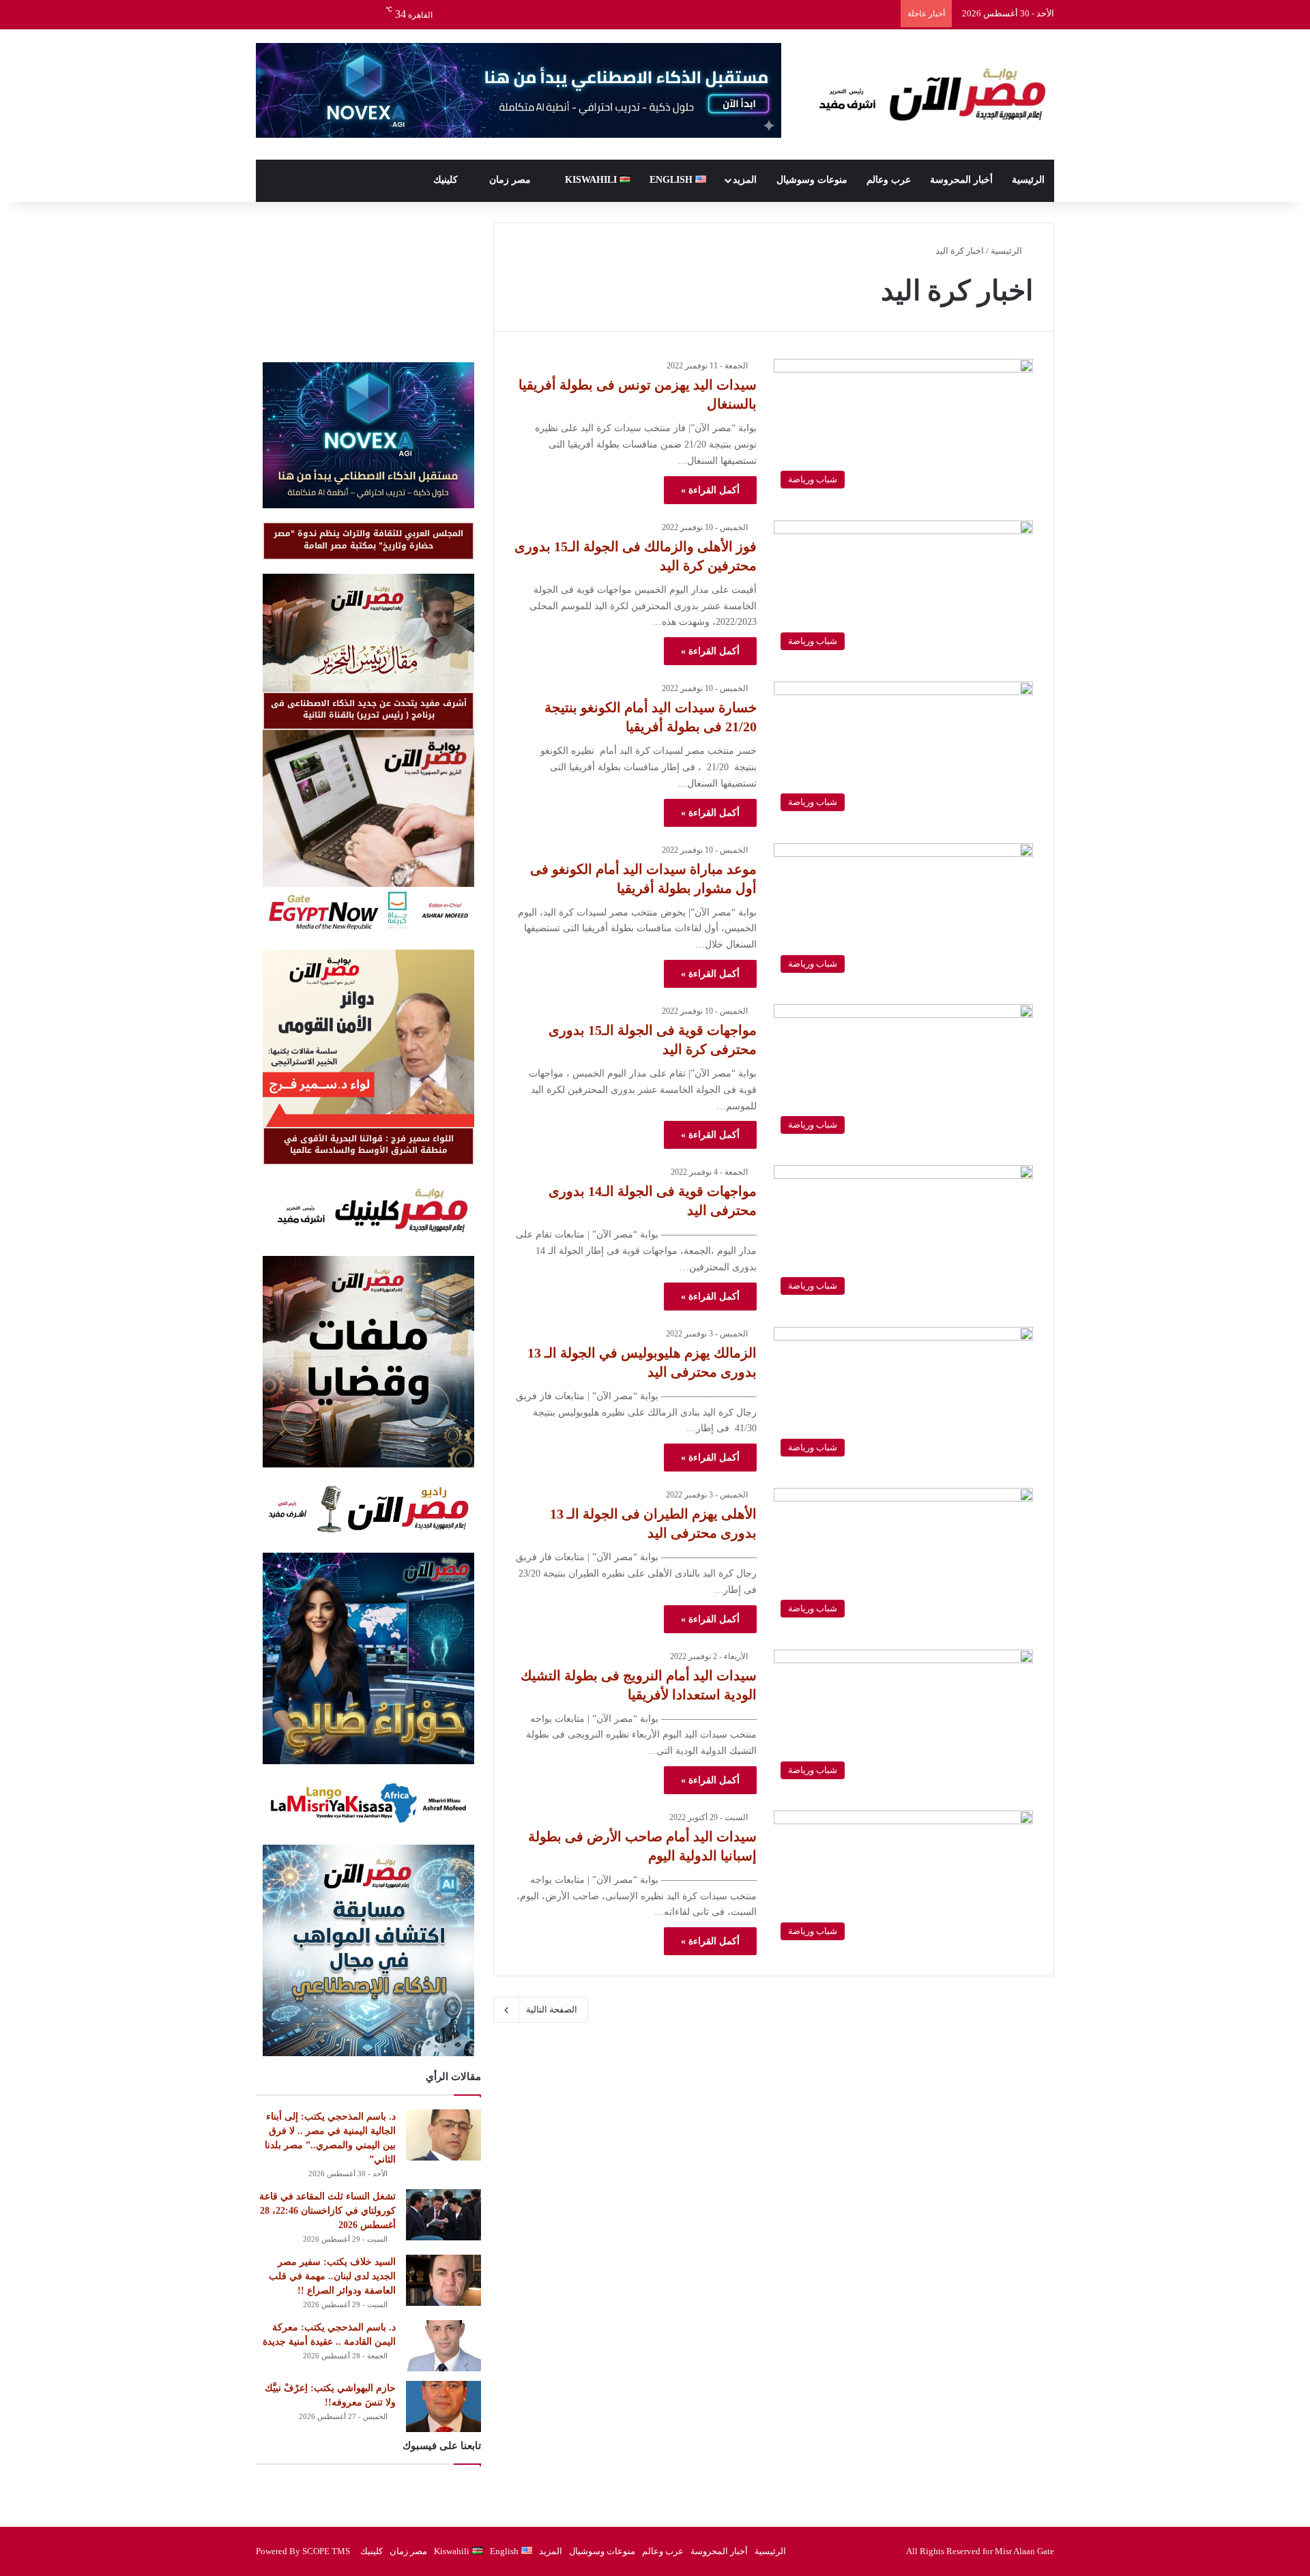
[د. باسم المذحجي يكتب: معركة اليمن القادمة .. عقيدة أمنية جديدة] (443, 2346)
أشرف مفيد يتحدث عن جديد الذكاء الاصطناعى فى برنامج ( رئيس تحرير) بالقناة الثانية (369, 709)
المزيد (745, 180)
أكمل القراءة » (710, 490)
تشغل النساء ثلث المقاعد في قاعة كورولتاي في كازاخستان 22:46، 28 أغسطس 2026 (327, 2211)
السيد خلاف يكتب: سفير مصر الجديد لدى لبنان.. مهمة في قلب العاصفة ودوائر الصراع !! (332, 2276)
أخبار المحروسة (961, 180)
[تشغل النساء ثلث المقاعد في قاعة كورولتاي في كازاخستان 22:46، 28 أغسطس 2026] (443, 2215)
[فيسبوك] (368, 14)
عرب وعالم (889, 180)
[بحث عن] (266, 14)
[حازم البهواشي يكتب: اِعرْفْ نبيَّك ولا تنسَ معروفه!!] (443, 2406)
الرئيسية (1028, 180)
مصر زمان (511, 180)
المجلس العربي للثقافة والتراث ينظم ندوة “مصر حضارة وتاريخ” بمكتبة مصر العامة (368, 539)
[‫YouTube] (327, 14)
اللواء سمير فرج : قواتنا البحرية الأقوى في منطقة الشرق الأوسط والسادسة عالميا (369, 1144)
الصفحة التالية (552, 2009)
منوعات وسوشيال (812, 180)
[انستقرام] (307, 14)
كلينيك (447, 180)
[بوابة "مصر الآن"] (928, 94)
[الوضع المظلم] (287, 14)
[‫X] (348, 14)
